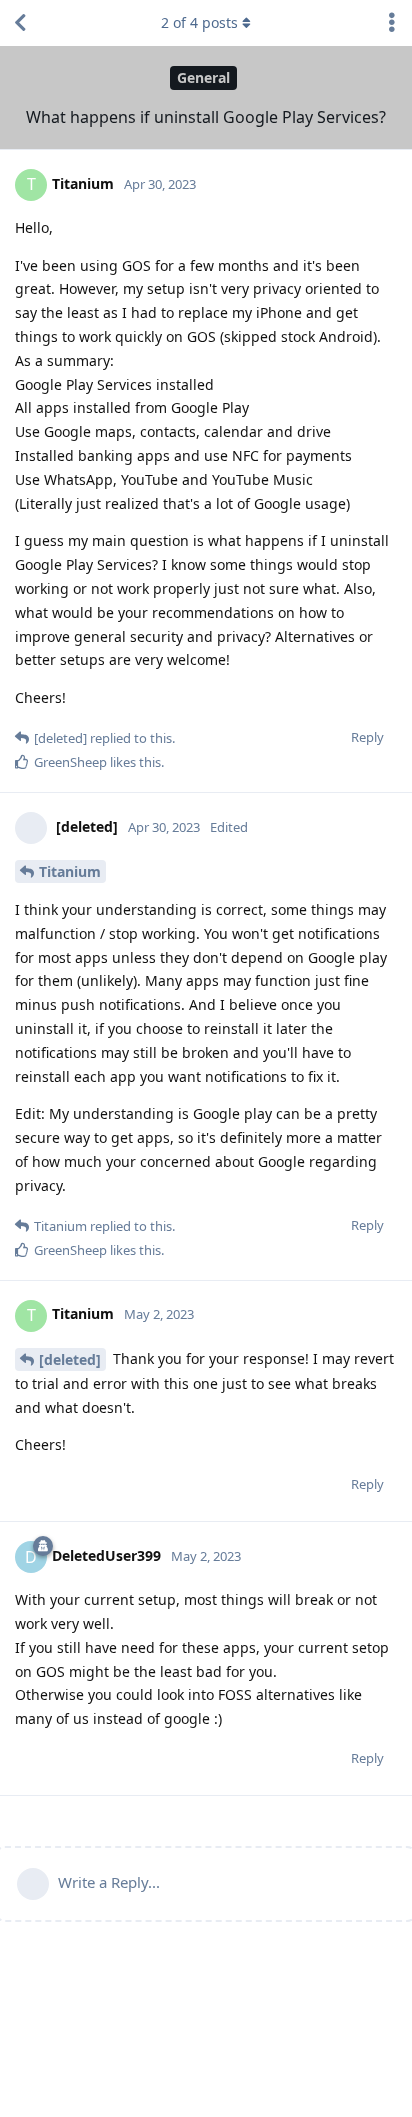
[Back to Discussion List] (20, 23)
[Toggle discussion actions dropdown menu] (392, 23)
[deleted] (70, 1359)
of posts (199, 22)
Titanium (70, 871)
